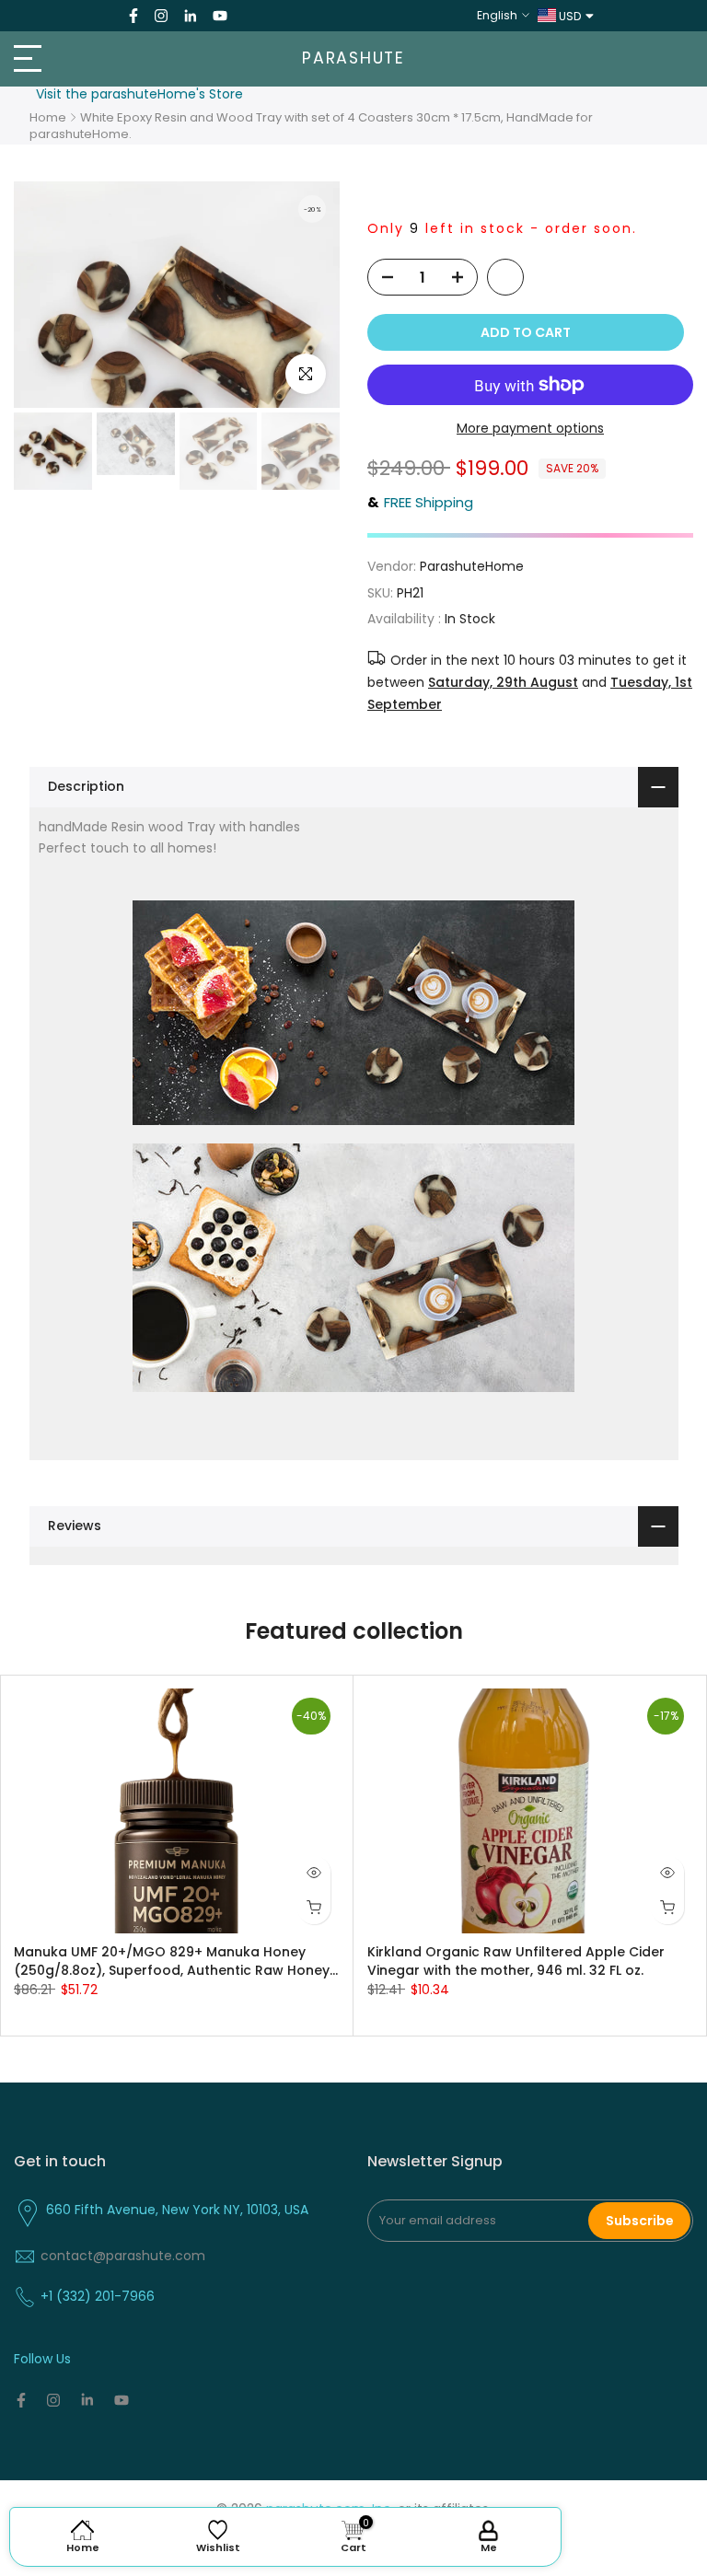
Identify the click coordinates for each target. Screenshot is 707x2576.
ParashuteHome (472, 566)
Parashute (353, 59)
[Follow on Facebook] (133, 16)
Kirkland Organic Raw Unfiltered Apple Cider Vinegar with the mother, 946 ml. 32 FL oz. (516, 1960)
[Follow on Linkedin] (190, 16)
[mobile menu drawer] (118, 59)
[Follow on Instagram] (161, 16)
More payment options (530, 428)
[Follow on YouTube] (220, 16)
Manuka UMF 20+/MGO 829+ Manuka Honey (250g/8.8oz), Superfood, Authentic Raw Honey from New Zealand (172, 1960)
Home (48, 117)
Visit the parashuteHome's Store (139, 94)
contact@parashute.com (123, 2256)
